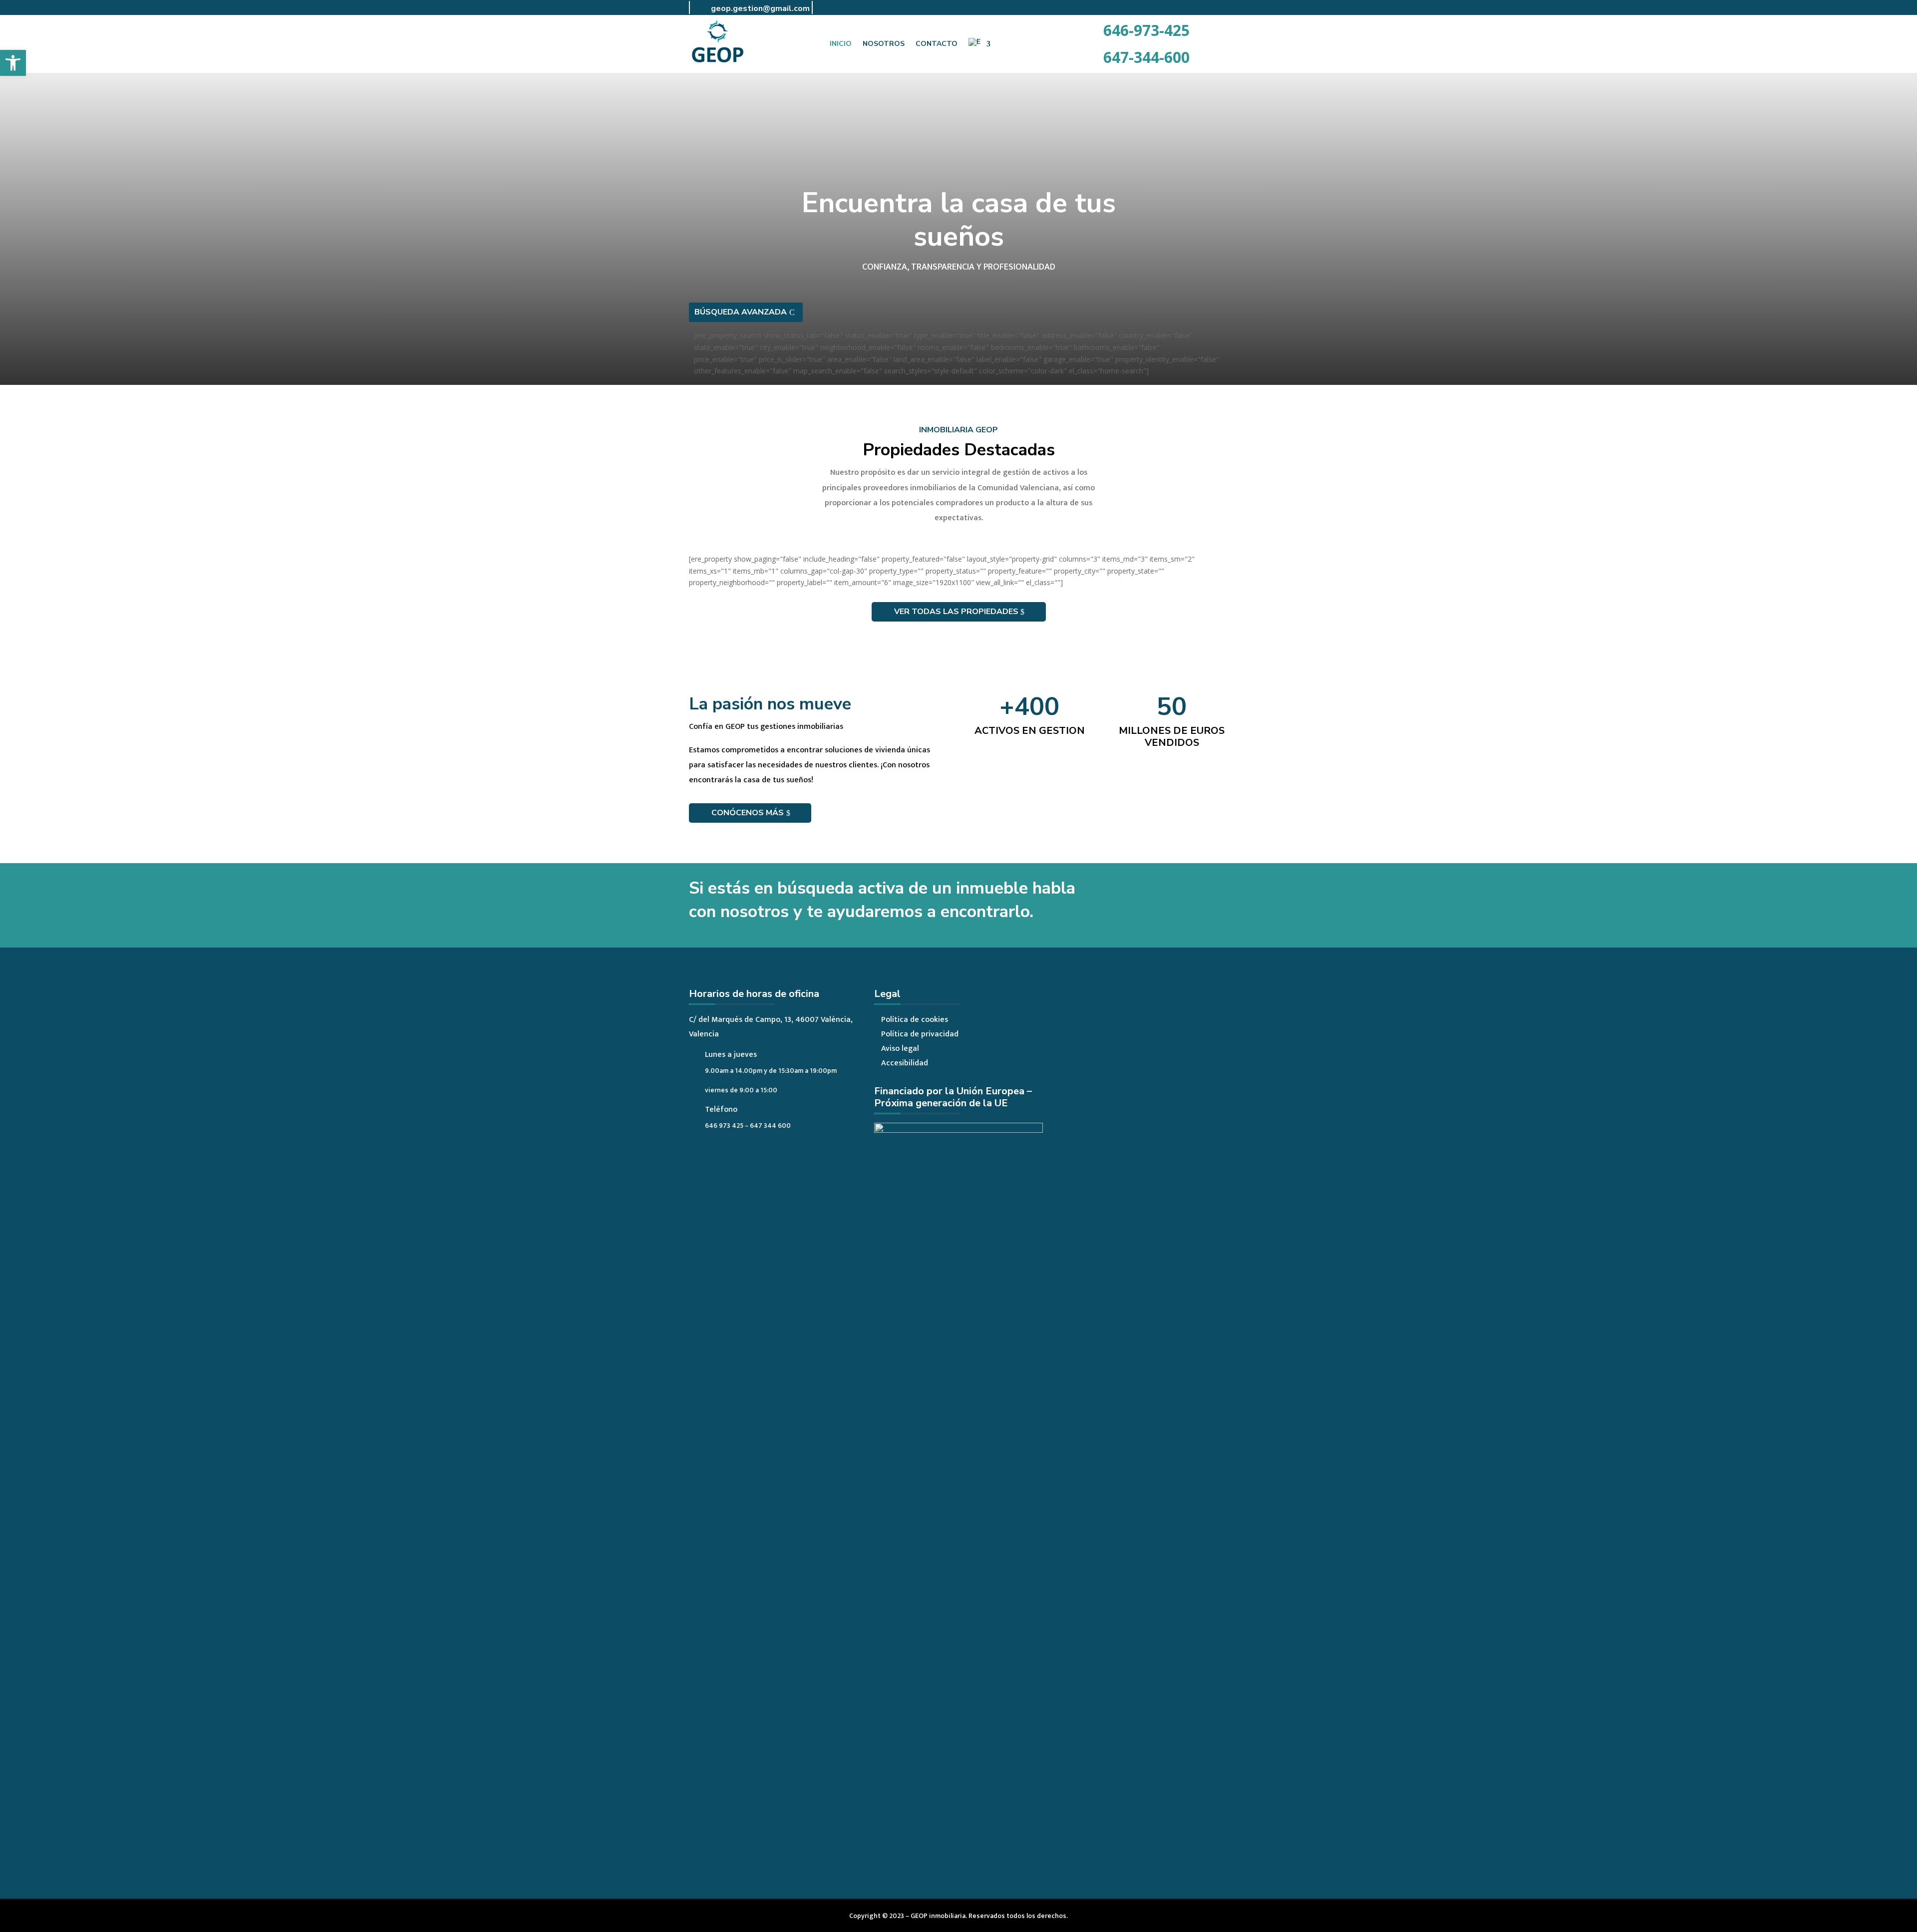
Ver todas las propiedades (956, 612)
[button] (13, 63)
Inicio (841, 44)
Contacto (937, 44)
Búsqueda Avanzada (741, 312)
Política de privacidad (920, 1034)
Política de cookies (915, 1020)
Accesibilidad (905, 1063)
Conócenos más (748, 813)
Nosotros (884, 44)
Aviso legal (900, 1049)
